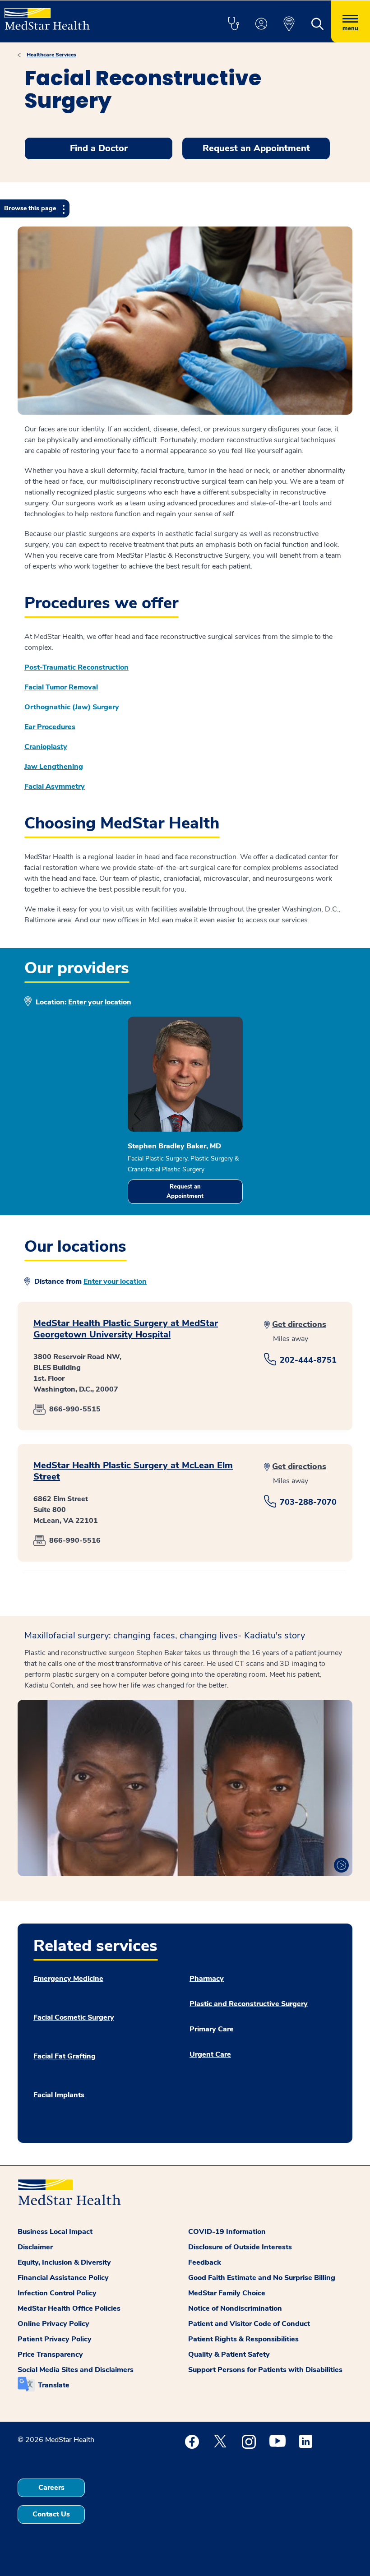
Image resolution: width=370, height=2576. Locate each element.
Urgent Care (210, 2054)
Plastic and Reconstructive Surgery (249, 2004)
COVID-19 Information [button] (227, 2232)
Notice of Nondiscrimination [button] (235, 2308)
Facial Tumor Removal (61, 687)
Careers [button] (51, 2488)
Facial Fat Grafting (65, 2056)
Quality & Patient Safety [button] (229, 2354)
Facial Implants (59, 2095)
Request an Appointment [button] (256, 148)
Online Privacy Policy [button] (53, 2324)
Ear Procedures (50, 727)
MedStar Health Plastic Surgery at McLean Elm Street (133, 1471)
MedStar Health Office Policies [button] (69, 2308)
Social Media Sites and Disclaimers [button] (76, 2370)
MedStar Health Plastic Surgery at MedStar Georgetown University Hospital (126, 1329)
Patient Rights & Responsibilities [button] (243, 2339)
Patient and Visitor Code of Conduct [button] (249, 2324)
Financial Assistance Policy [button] (63, 2278)
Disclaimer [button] (35, 2247)
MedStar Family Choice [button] (227, 2293)
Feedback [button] (205, 2262)
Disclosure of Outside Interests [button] (240, 2247)
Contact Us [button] (51, 2514)
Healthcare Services (51, 55)
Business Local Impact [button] (55, 2232)
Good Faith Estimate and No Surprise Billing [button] (262, 2278)
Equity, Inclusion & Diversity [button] (64, 2262)
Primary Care (212, 2029)
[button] (233, 24)
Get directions (299, 1324)
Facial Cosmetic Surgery (74, 2017)
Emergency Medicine (68, 1979)
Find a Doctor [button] (99, 148)
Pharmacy (207, 1979)
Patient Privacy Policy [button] (55, 2339)
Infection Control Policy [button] (57, 2293)
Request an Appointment (185, 1191)
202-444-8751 (308, 1360)
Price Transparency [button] (50, 2354)
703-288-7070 (308, 1502)
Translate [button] (54, 2385)
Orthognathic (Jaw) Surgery (72, 707)
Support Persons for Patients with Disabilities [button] (265, 2370)
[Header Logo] (47, 15)
